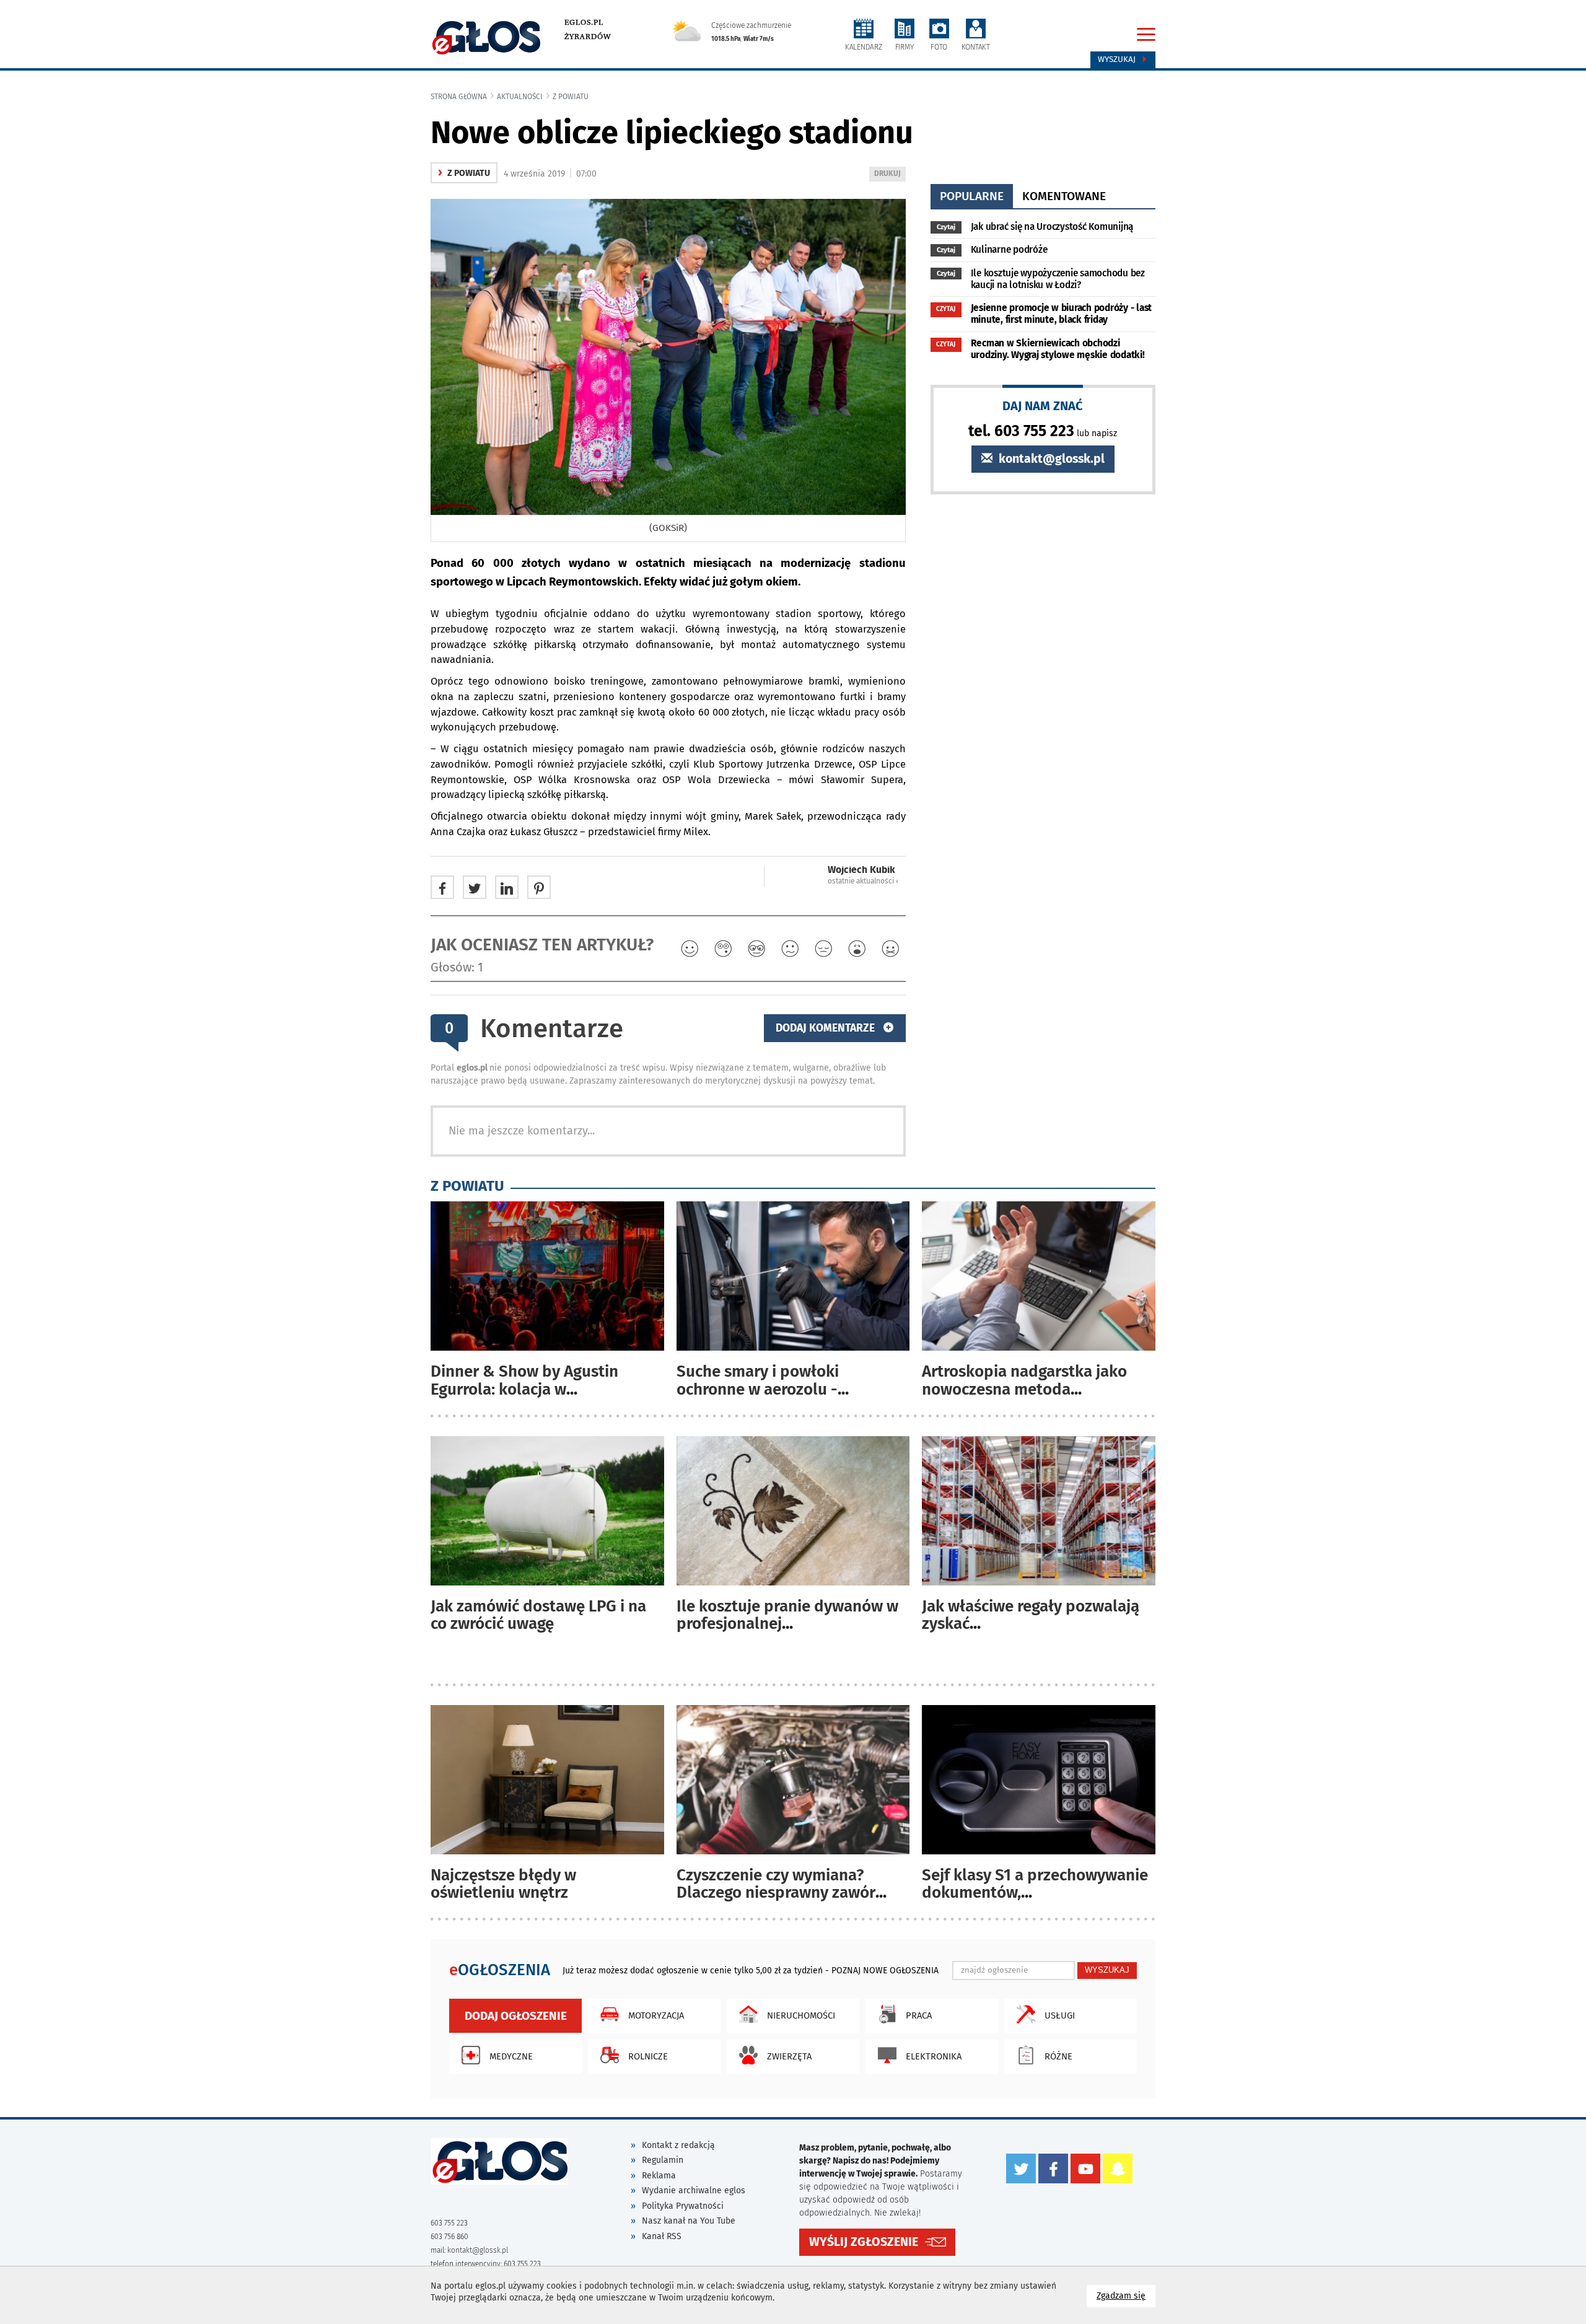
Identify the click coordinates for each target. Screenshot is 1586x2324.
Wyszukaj (1118, 59)
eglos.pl (584, 22)
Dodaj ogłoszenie (516, 2016)
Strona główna (459, 97)
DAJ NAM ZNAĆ (1043, 406)
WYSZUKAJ (1107, 1970)
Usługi (1060, 2015)
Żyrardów (588, 37)
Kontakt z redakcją (678, 2145)
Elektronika (934, 2056)
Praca (919, 2015)
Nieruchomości (801, 2015)
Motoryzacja (656, 2015)
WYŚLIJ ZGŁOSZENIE (864, 2242)
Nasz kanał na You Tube (689, 2221)
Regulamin (663, 2160)
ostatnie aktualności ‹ (863, 881)
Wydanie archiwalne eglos (694, 2190)
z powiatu (571, 97)
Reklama (659, 2176)
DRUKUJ (890, 175)
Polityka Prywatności (683, 2206)
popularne (972, 196)
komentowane (1064, 196)
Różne (1058, 2056)
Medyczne (511, 2056)
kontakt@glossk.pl (1050, 459)
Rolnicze (648, 2056)
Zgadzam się (1126, 2295)
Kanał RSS (662, 2236)
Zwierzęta (789, 2056)
